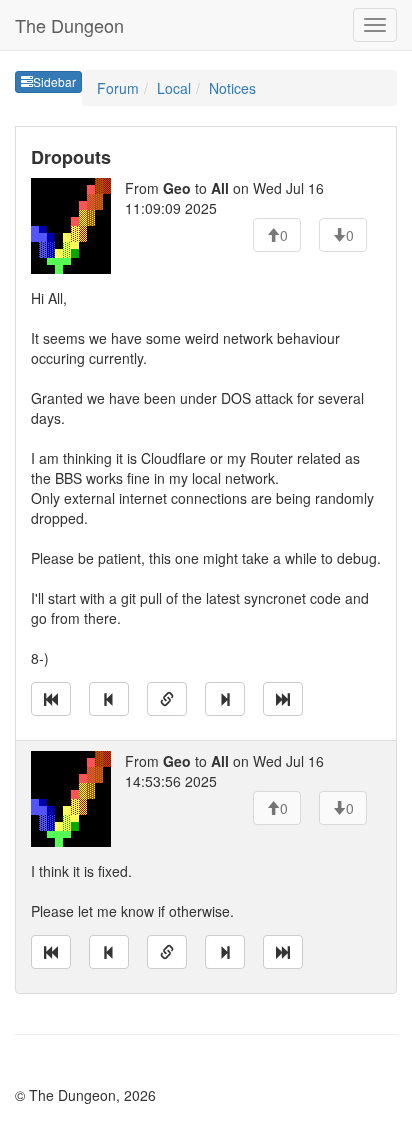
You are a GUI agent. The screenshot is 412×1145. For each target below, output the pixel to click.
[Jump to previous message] (109, 699)
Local (174, 88)
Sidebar (54, 81)
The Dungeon (69, 25)
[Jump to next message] (225, 699)
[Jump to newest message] (283, 699)
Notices (232, 88)
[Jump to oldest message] (51, 699)
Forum (118, 88)
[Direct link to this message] (167, 699)
